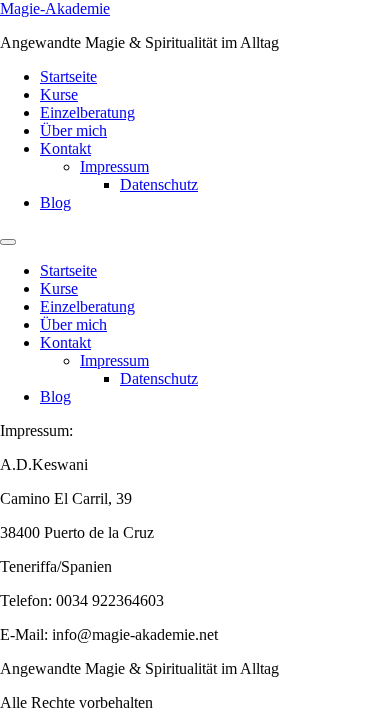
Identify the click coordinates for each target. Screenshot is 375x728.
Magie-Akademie (55, 8)
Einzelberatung (87, 112)
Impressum (114, 166)
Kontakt (65, 148)
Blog (55, 202)
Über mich (73, 130)
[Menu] (8, 242)
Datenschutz (159, 184)
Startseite (68, 76)
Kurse (59, 94)
